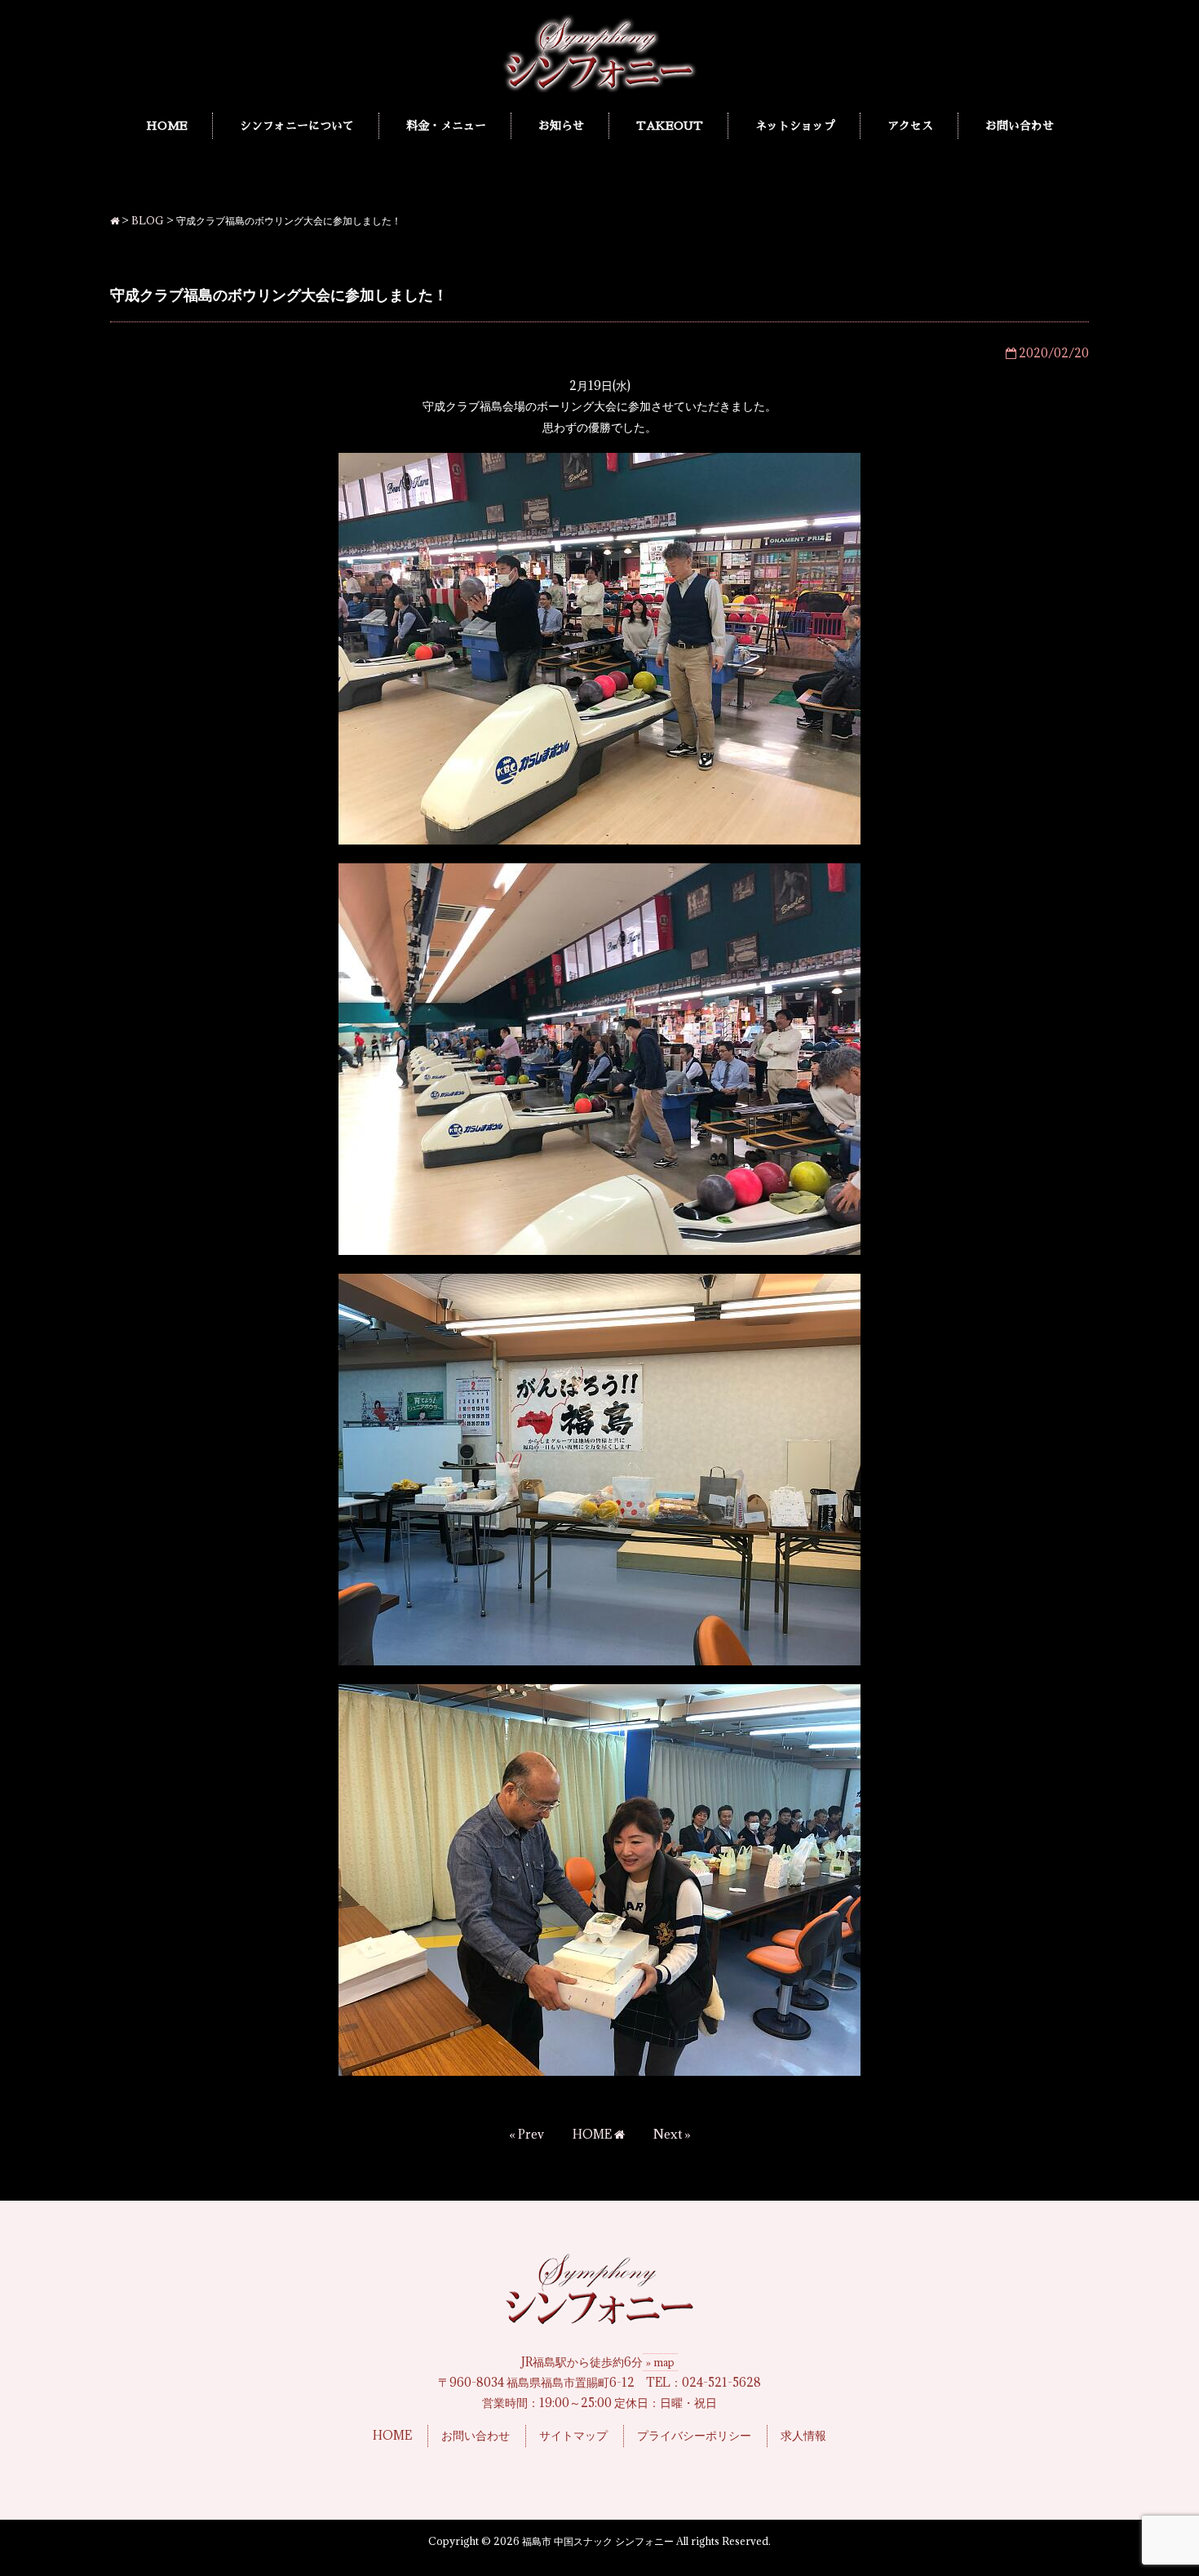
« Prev (526, 2134)
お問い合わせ (476, 2435)
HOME (593, 2134)
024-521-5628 (721, 2382)
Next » (672, 2134)
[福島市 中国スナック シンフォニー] (599, 89)
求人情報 (803, 2435)
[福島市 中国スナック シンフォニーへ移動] (115, 220)
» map (660, 2362)
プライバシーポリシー (694, 2435)
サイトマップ (573, 2435)
